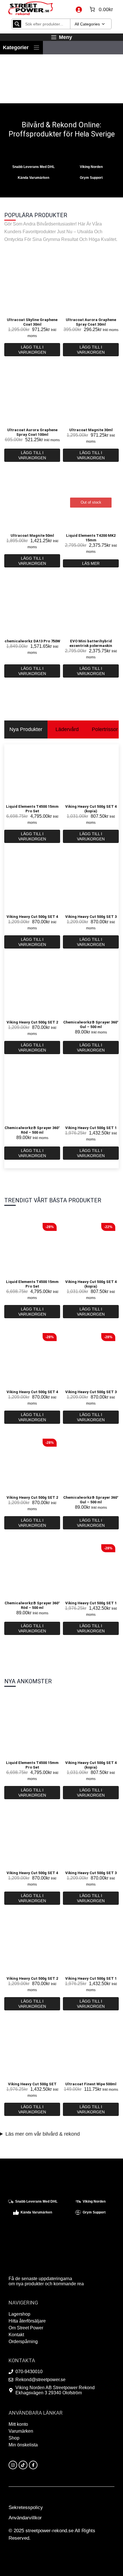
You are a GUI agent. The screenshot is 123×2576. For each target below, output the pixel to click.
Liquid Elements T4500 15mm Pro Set (32, 809)
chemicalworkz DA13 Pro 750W (32, 641)
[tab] (26, 729)
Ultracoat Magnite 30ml (91, 430)
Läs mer (91, 563)
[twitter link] (23, 2465)
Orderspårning (23, 2342)
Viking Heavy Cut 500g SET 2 (32, 1022)
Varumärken (21, 2431)
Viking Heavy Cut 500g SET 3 (91, 917)
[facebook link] (33, 2465)
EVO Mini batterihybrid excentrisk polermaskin (91, 643)
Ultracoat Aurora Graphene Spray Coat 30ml (91, 322)
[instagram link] (13, 2465)
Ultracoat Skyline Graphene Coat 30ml (32, 322)
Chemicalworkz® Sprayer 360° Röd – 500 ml (32, 1130)
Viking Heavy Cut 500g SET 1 (91, 1128)
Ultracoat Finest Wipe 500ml (91, 2084)
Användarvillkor (25, 2518)
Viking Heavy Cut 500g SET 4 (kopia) (91, 809)
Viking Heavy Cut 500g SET (32, 2084)
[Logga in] (79, 9)
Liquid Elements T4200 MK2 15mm (91, 538)
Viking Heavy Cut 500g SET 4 (32, 917)
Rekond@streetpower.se (40, 2380)
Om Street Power (26, 2328)
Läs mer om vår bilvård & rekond (43, 2134)
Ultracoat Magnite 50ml (32, 535)
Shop (14, 2438)
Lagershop (19, 2314)
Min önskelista (23, 2445)
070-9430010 (29, 2372)
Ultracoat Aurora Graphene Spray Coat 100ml (32, 432)
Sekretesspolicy (26, 2507)
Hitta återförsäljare (27, 2321)
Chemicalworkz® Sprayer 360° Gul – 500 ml (91, 1024)
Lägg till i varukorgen (32, 350)
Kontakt (16, 2335)
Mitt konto (18, 2424)
